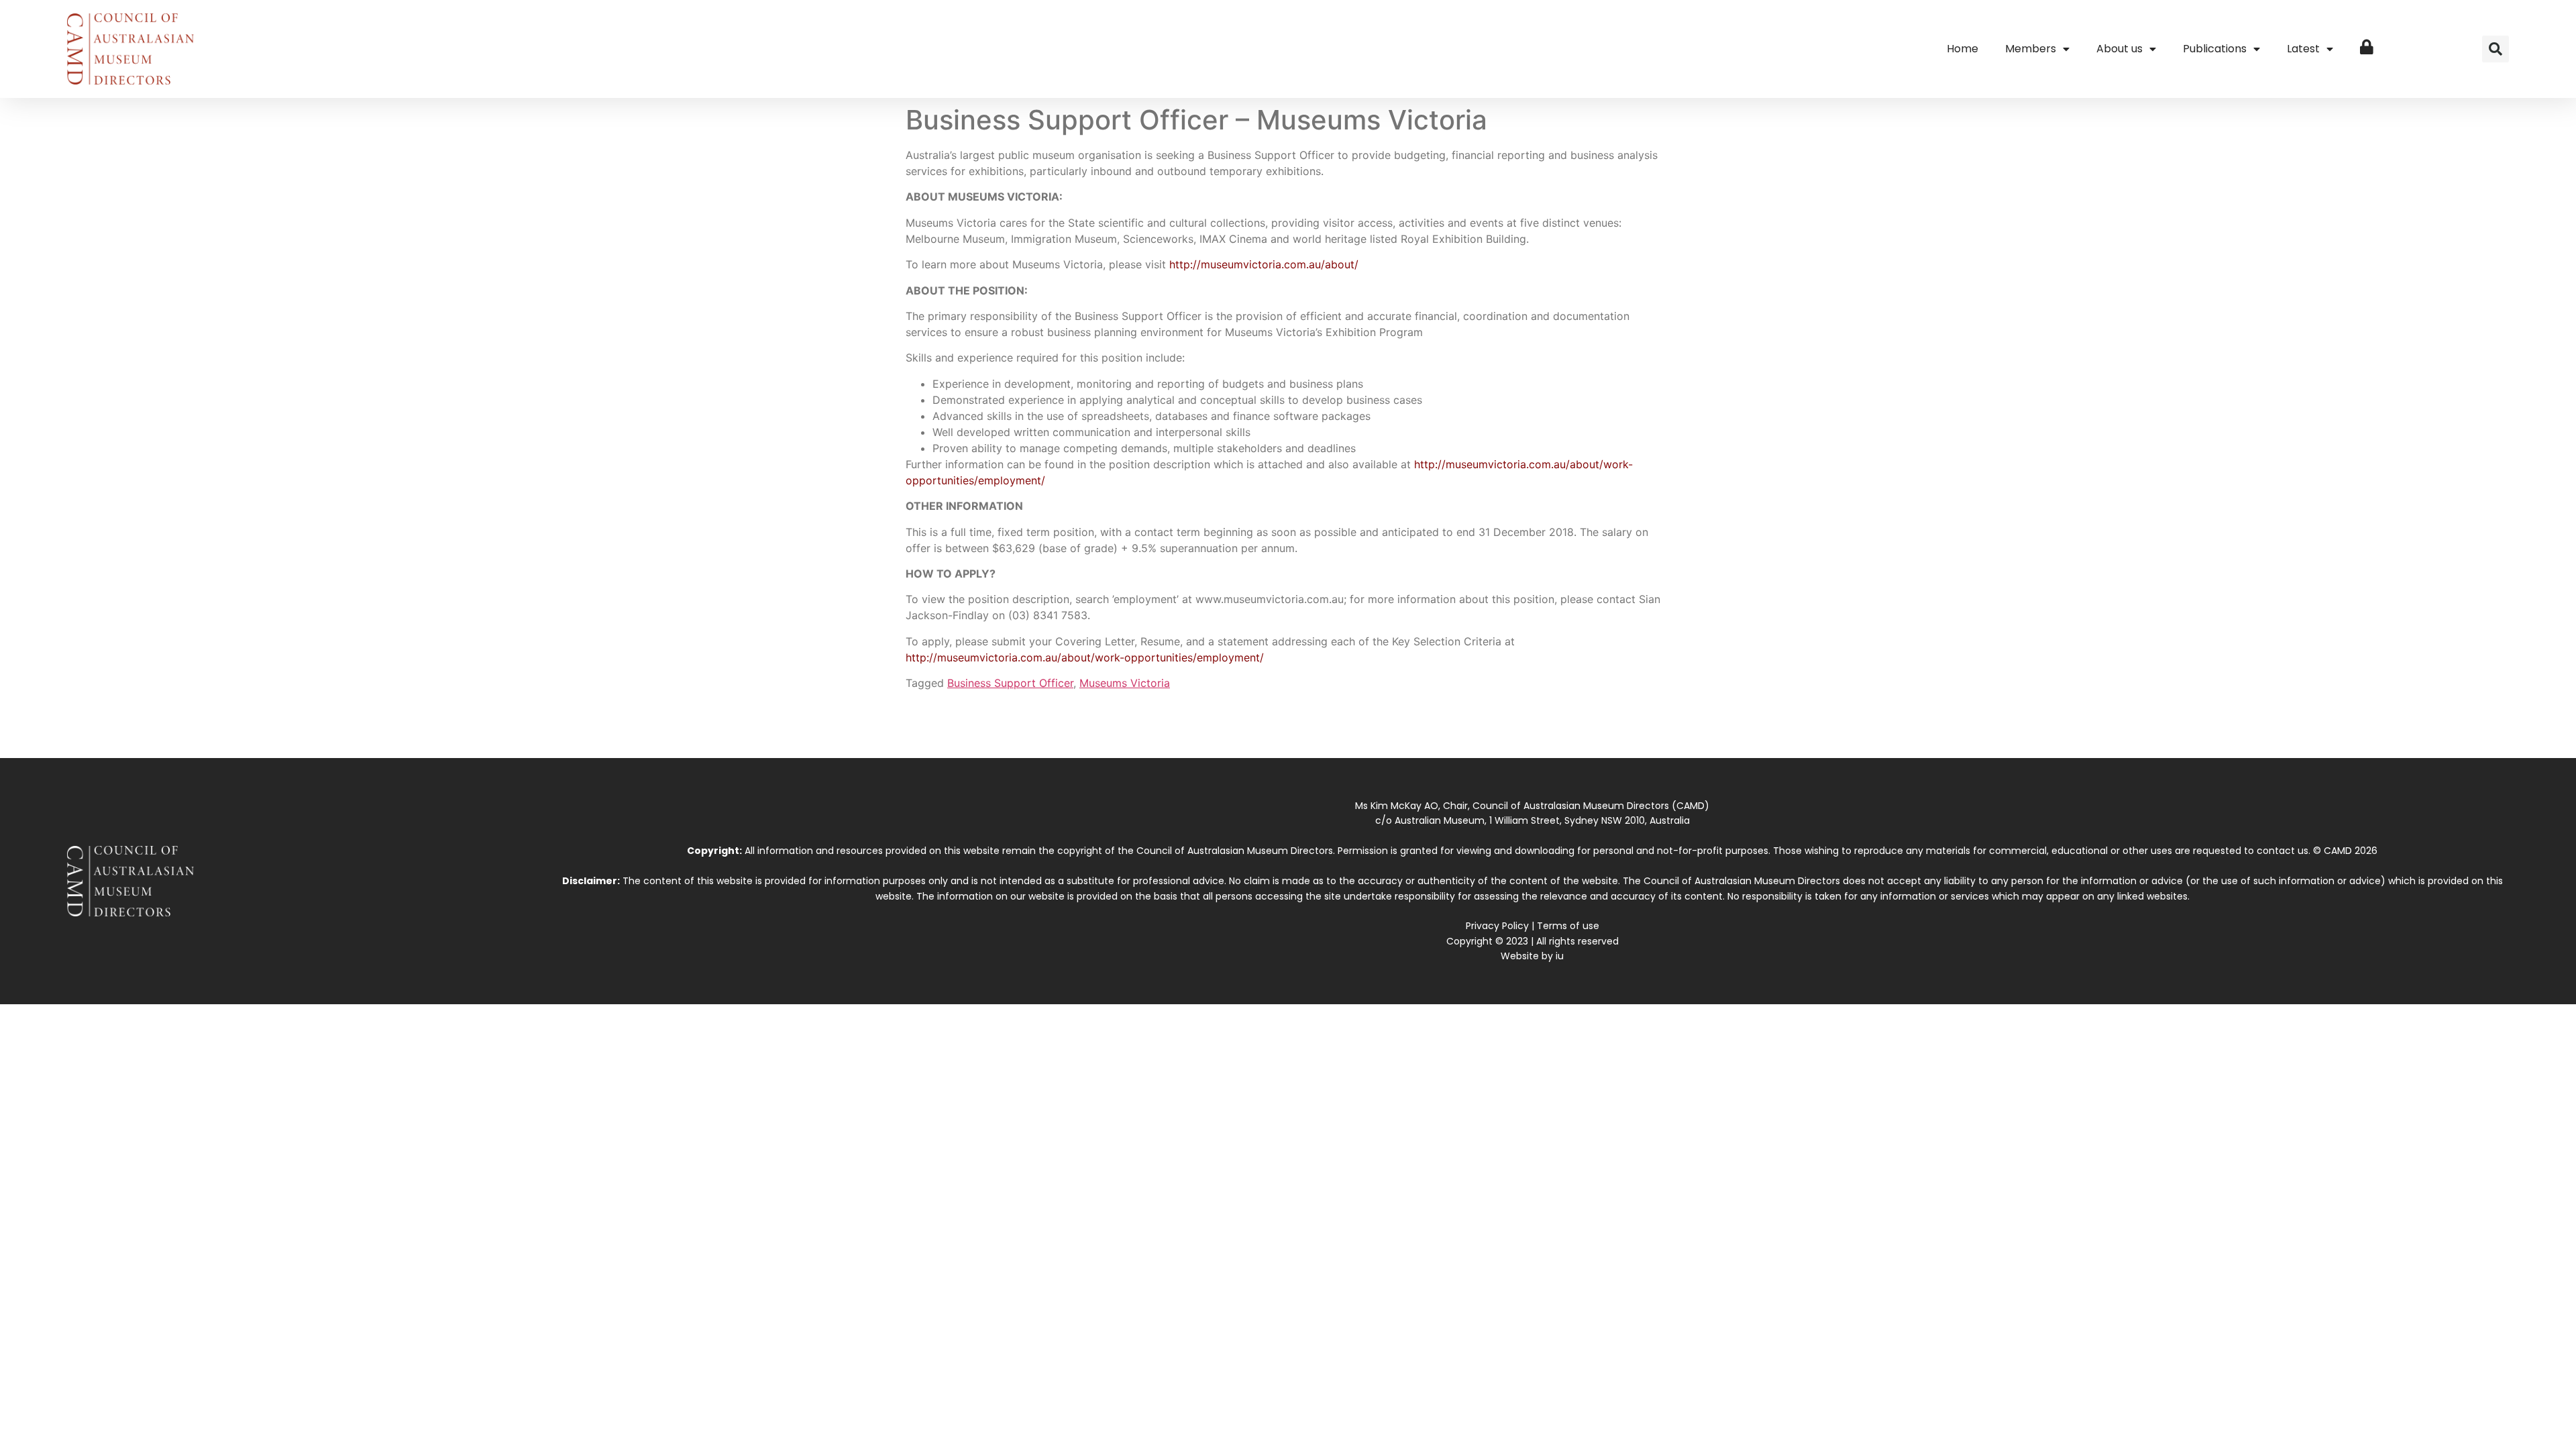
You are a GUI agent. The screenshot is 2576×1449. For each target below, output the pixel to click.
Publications (2215, 49)
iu (1560, 956)
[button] (2495, 49)
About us (2119, 49)
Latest (2303, 49)
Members (2031, 49)
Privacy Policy (1497, 926)
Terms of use (1568, 926)
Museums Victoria (1125, 683)
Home (1963, 49)
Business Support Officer (1010, 683)
